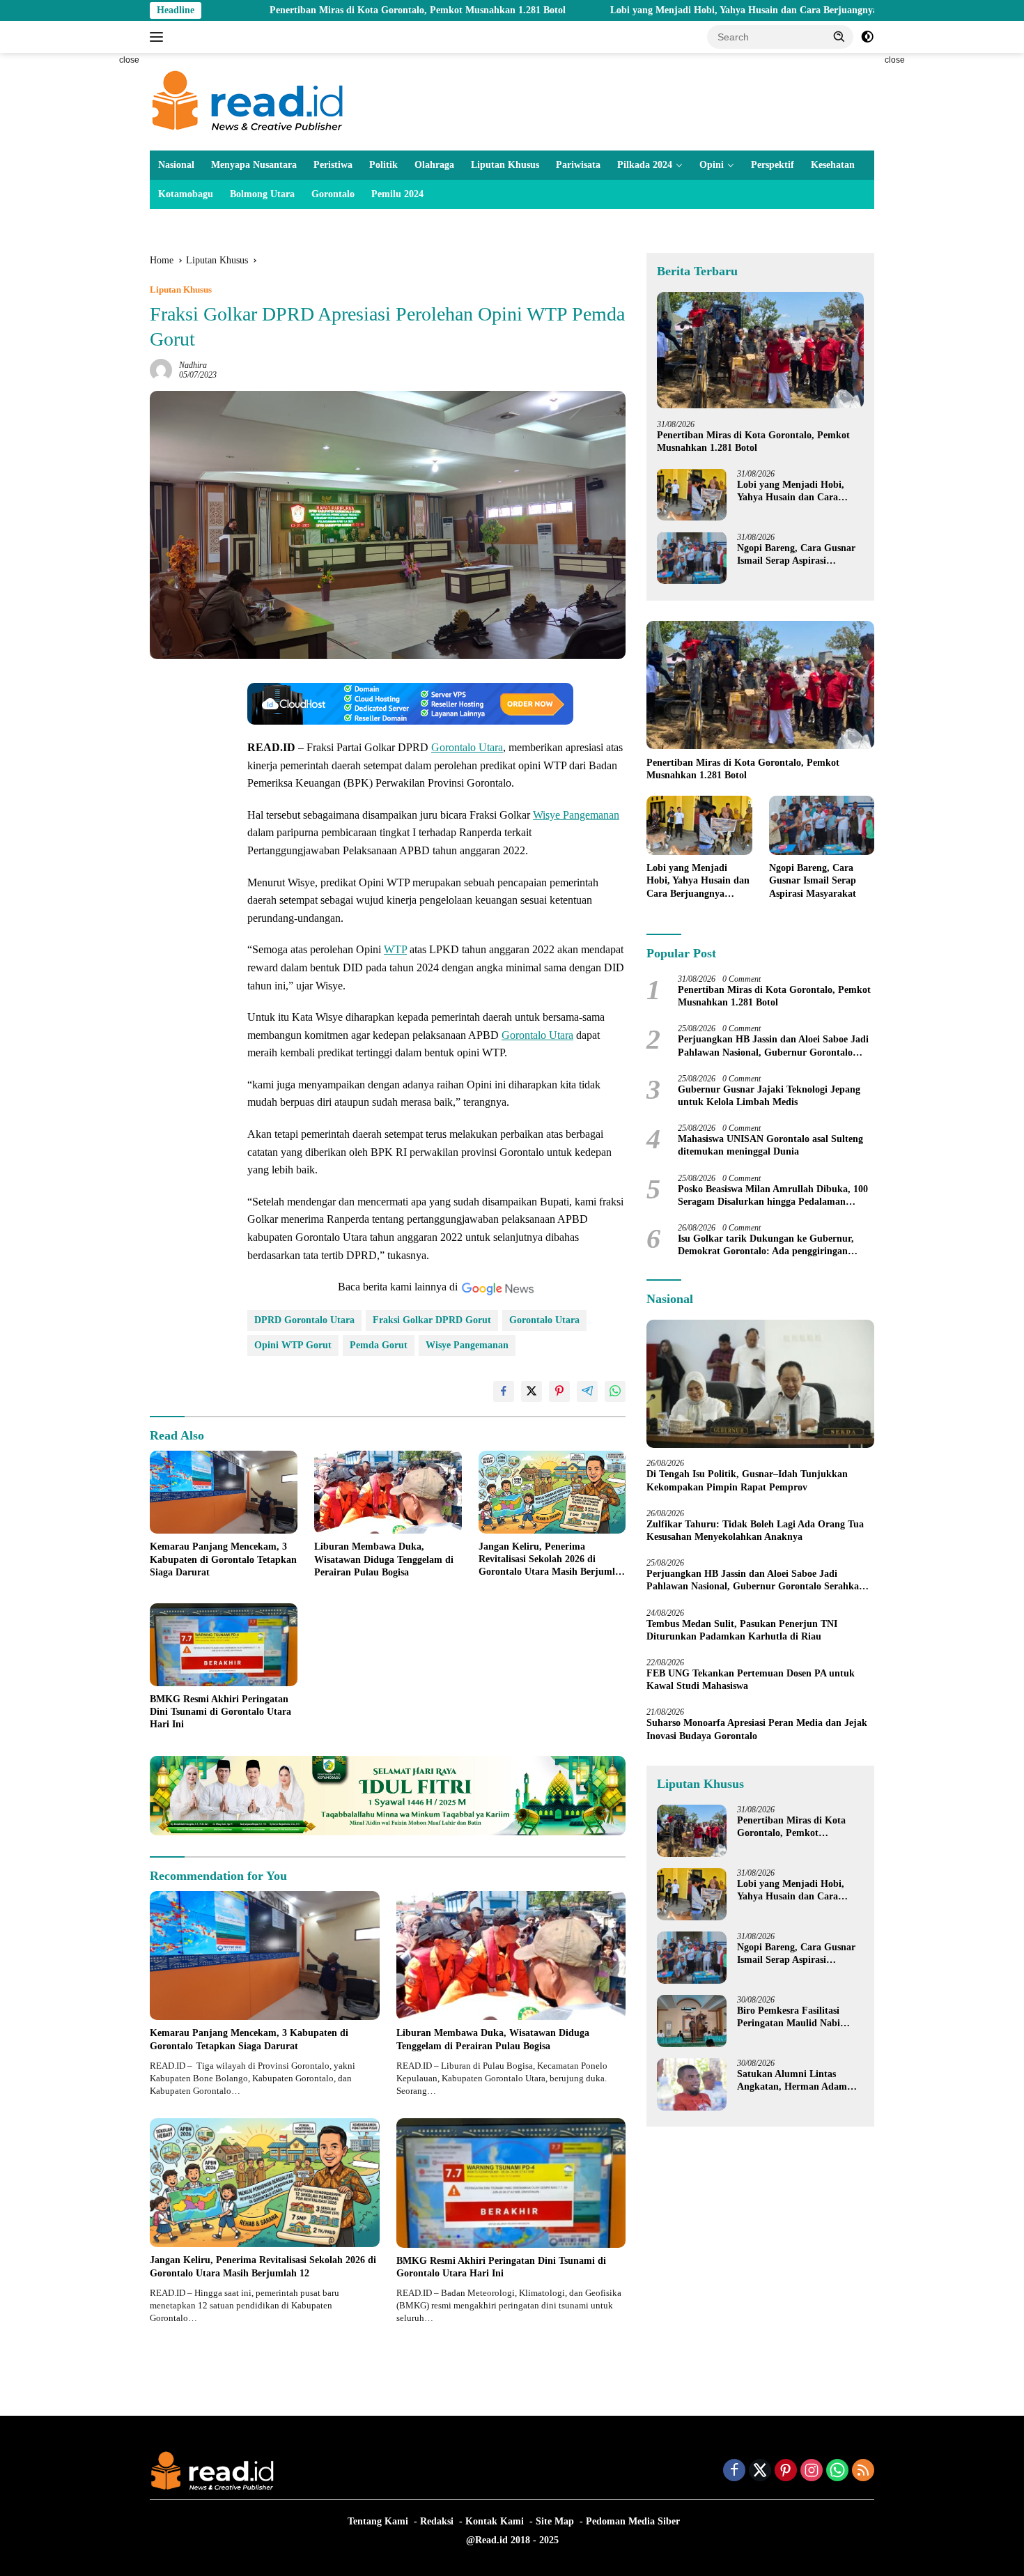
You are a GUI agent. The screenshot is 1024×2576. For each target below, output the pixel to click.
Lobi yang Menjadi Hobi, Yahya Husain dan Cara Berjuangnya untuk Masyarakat (671, 10)
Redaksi (437, 2521)
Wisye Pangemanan (576, 815)
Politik (383, 165)
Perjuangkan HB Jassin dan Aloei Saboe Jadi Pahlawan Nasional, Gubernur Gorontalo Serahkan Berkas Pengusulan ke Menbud (773, 1046)
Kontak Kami (495, 2521)
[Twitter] (760, 2471)
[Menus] (159, 37)
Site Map (555, 2521)
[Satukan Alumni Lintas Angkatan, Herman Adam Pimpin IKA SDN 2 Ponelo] (692, 2084)
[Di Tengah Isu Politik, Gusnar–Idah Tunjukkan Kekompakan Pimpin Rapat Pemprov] (760, 1384)
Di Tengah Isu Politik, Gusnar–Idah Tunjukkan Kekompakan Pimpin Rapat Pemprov (747, 1480)
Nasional (176, 165)
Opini (712, 165)
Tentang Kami (378, 2521)
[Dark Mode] (867, 37)
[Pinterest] (786, 2471)
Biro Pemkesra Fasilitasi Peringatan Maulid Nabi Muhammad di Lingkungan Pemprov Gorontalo (796, 2018)
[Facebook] (734, 2471)
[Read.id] (248, 101)
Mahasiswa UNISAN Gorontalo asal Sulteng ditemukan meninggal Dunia (770, 1145)
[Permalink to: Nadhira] (161, 370)
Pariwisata (578, 165)
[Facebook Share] (504, 1391)
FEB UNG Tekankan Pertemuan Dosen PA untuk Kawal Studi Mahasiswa (751, 1679)
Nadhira (193, 365)
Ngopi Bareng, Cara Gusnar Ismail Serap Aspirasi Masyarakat (796, 554)
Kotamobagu (186, 194)
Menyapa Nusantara (254, 165)
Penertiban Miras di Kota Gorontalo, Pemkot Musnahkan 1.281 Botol (304, 10)
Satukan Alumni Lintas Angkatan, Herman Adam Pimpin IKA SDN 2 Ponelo (793, 2081)
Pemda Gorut (379, 1345)
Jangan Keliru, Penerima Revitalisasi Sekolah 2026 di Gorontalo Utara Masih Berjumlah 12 (552, 1560)
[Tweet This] (532, 1391)
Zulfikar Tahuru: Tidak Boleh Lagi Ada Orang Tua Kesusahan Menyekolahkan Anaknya (755, 1530)
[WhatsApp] (837, 2471)
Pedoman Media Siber (633, 2521)
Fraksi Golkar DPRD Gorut (432, 1320)
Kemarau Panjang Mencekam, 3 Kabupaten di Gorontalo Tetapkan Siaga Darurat (223, 1559)
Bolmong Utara (262, 194)
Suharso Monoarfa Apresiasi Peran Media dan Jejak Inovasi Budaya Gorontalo (757, 1729)
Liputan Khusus (505, 165)
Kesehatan (833, 165)
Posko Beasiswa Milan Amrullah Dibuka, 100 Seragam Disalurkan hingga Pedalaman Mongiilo (773, 1195)
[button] (839, 36)
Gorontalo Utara (467, 747)
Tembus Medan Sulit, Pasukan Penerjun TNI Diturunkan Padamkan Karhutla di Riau (742, 1629)
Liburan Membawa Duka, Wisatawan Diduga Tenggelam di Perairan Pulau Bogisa (384, 1559)
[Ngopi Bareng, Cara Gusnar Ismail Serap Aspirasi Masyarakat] (692, 558)
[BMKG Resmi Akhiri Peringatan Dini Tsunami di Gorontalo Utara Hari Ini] (224, 1645)
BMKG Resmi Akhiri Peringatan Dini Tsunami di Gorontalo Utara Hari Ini (220, 1712)
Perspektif (773, 165)
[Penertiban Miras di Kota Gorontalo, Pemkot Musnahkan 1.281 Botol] (760, 350)
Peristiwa (333, 165)
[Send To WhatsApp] (615, 1391)
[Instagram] (812, 2471)
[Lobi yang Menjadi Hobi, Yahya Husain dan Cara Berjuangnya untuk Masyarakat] (692, 494)
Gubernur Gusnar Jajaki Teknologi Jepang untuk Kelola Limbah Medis (769, 1095)
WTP (395, 949)
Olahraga (434, 165)
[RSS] (863, 2471)
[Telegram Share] (587, 1391)
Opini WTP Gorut (293, 1345)
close (129, 60)
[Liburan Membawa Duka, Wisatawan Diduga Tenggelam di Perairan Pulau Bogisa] (388, 1492)
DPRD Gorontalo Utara (304, 1320)
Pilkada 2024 (645, 165)
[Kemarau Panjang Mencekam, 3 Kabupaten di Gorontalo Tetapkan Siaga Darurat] (224, 1492)
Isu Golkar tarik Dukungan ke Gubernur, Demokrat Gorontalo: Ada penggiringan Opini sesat (766, 1245)
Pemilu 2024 (397, 194)
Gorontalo (333, 194)
